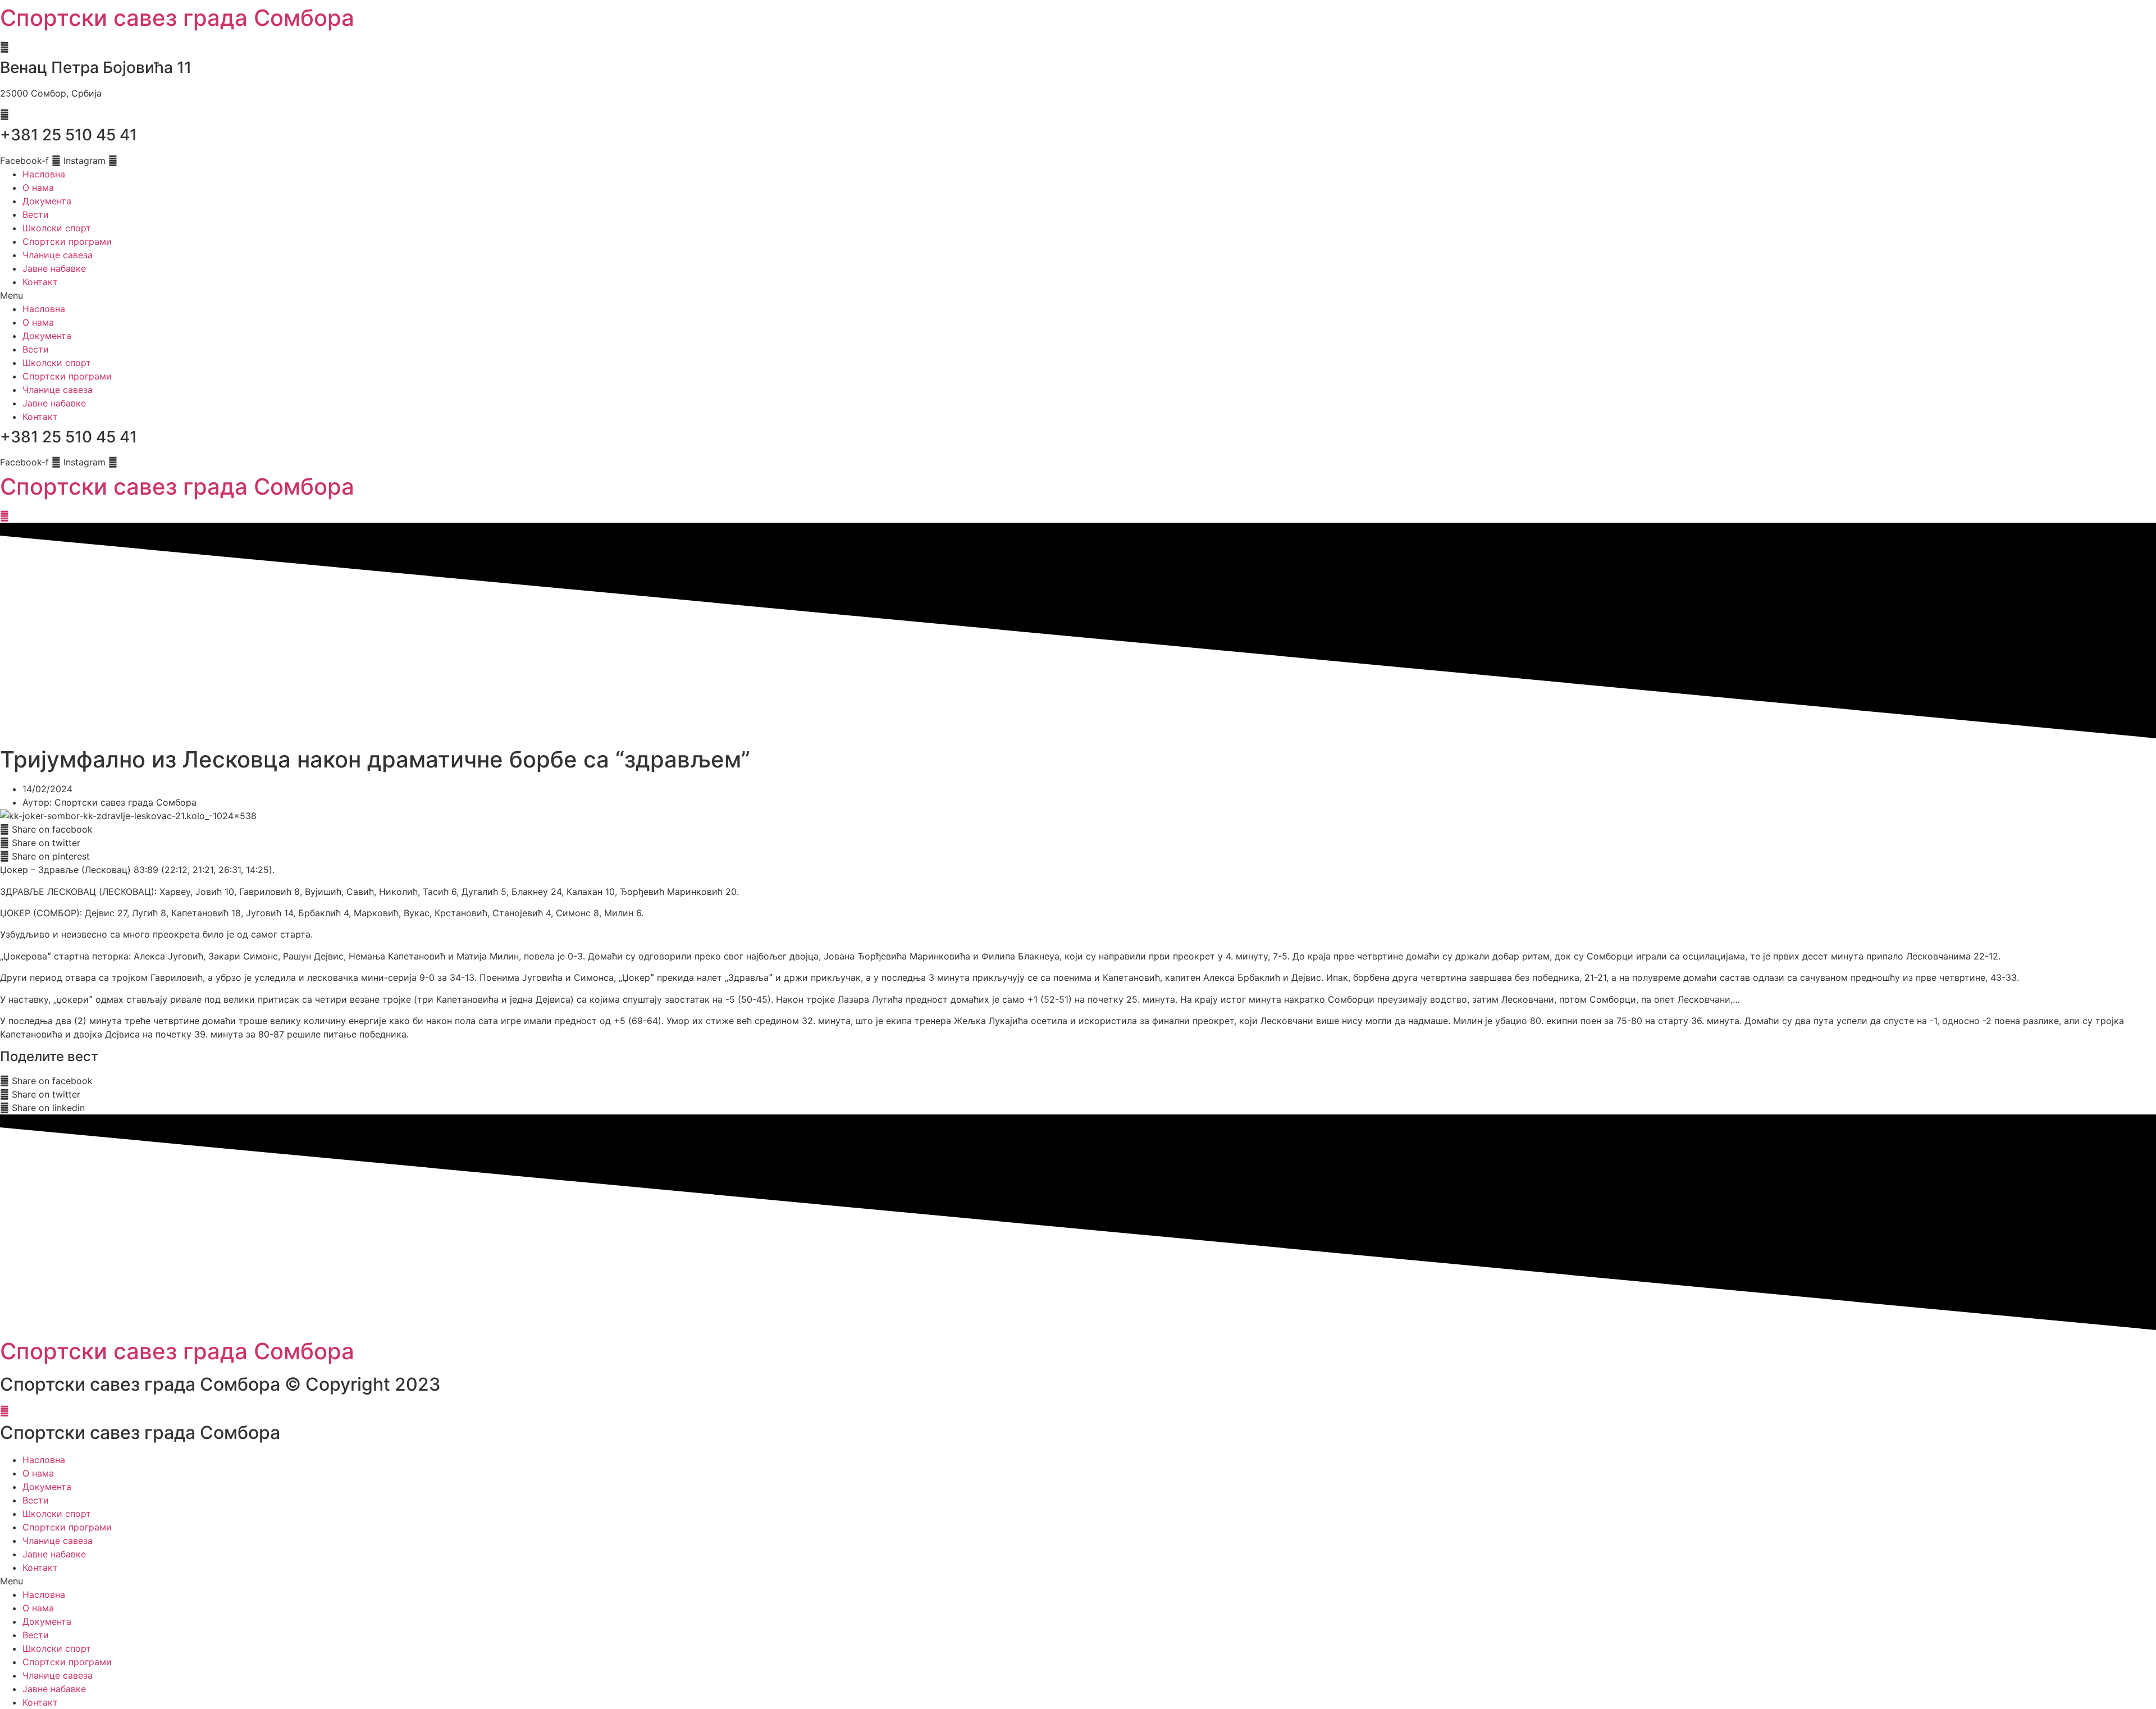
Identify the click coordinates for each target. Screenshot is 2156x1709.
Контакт (40, 282)
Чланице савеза (58, 255)
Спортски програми (67, 241)
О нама (38, 188)
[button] (1078, 295)
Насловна (44, 174)
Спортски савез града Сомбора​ (177, 486)
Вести (36, 214)
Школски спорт (57, 228)
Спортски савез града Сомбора (177, 18)
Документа (47, 201)
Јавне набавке (54, 268)
